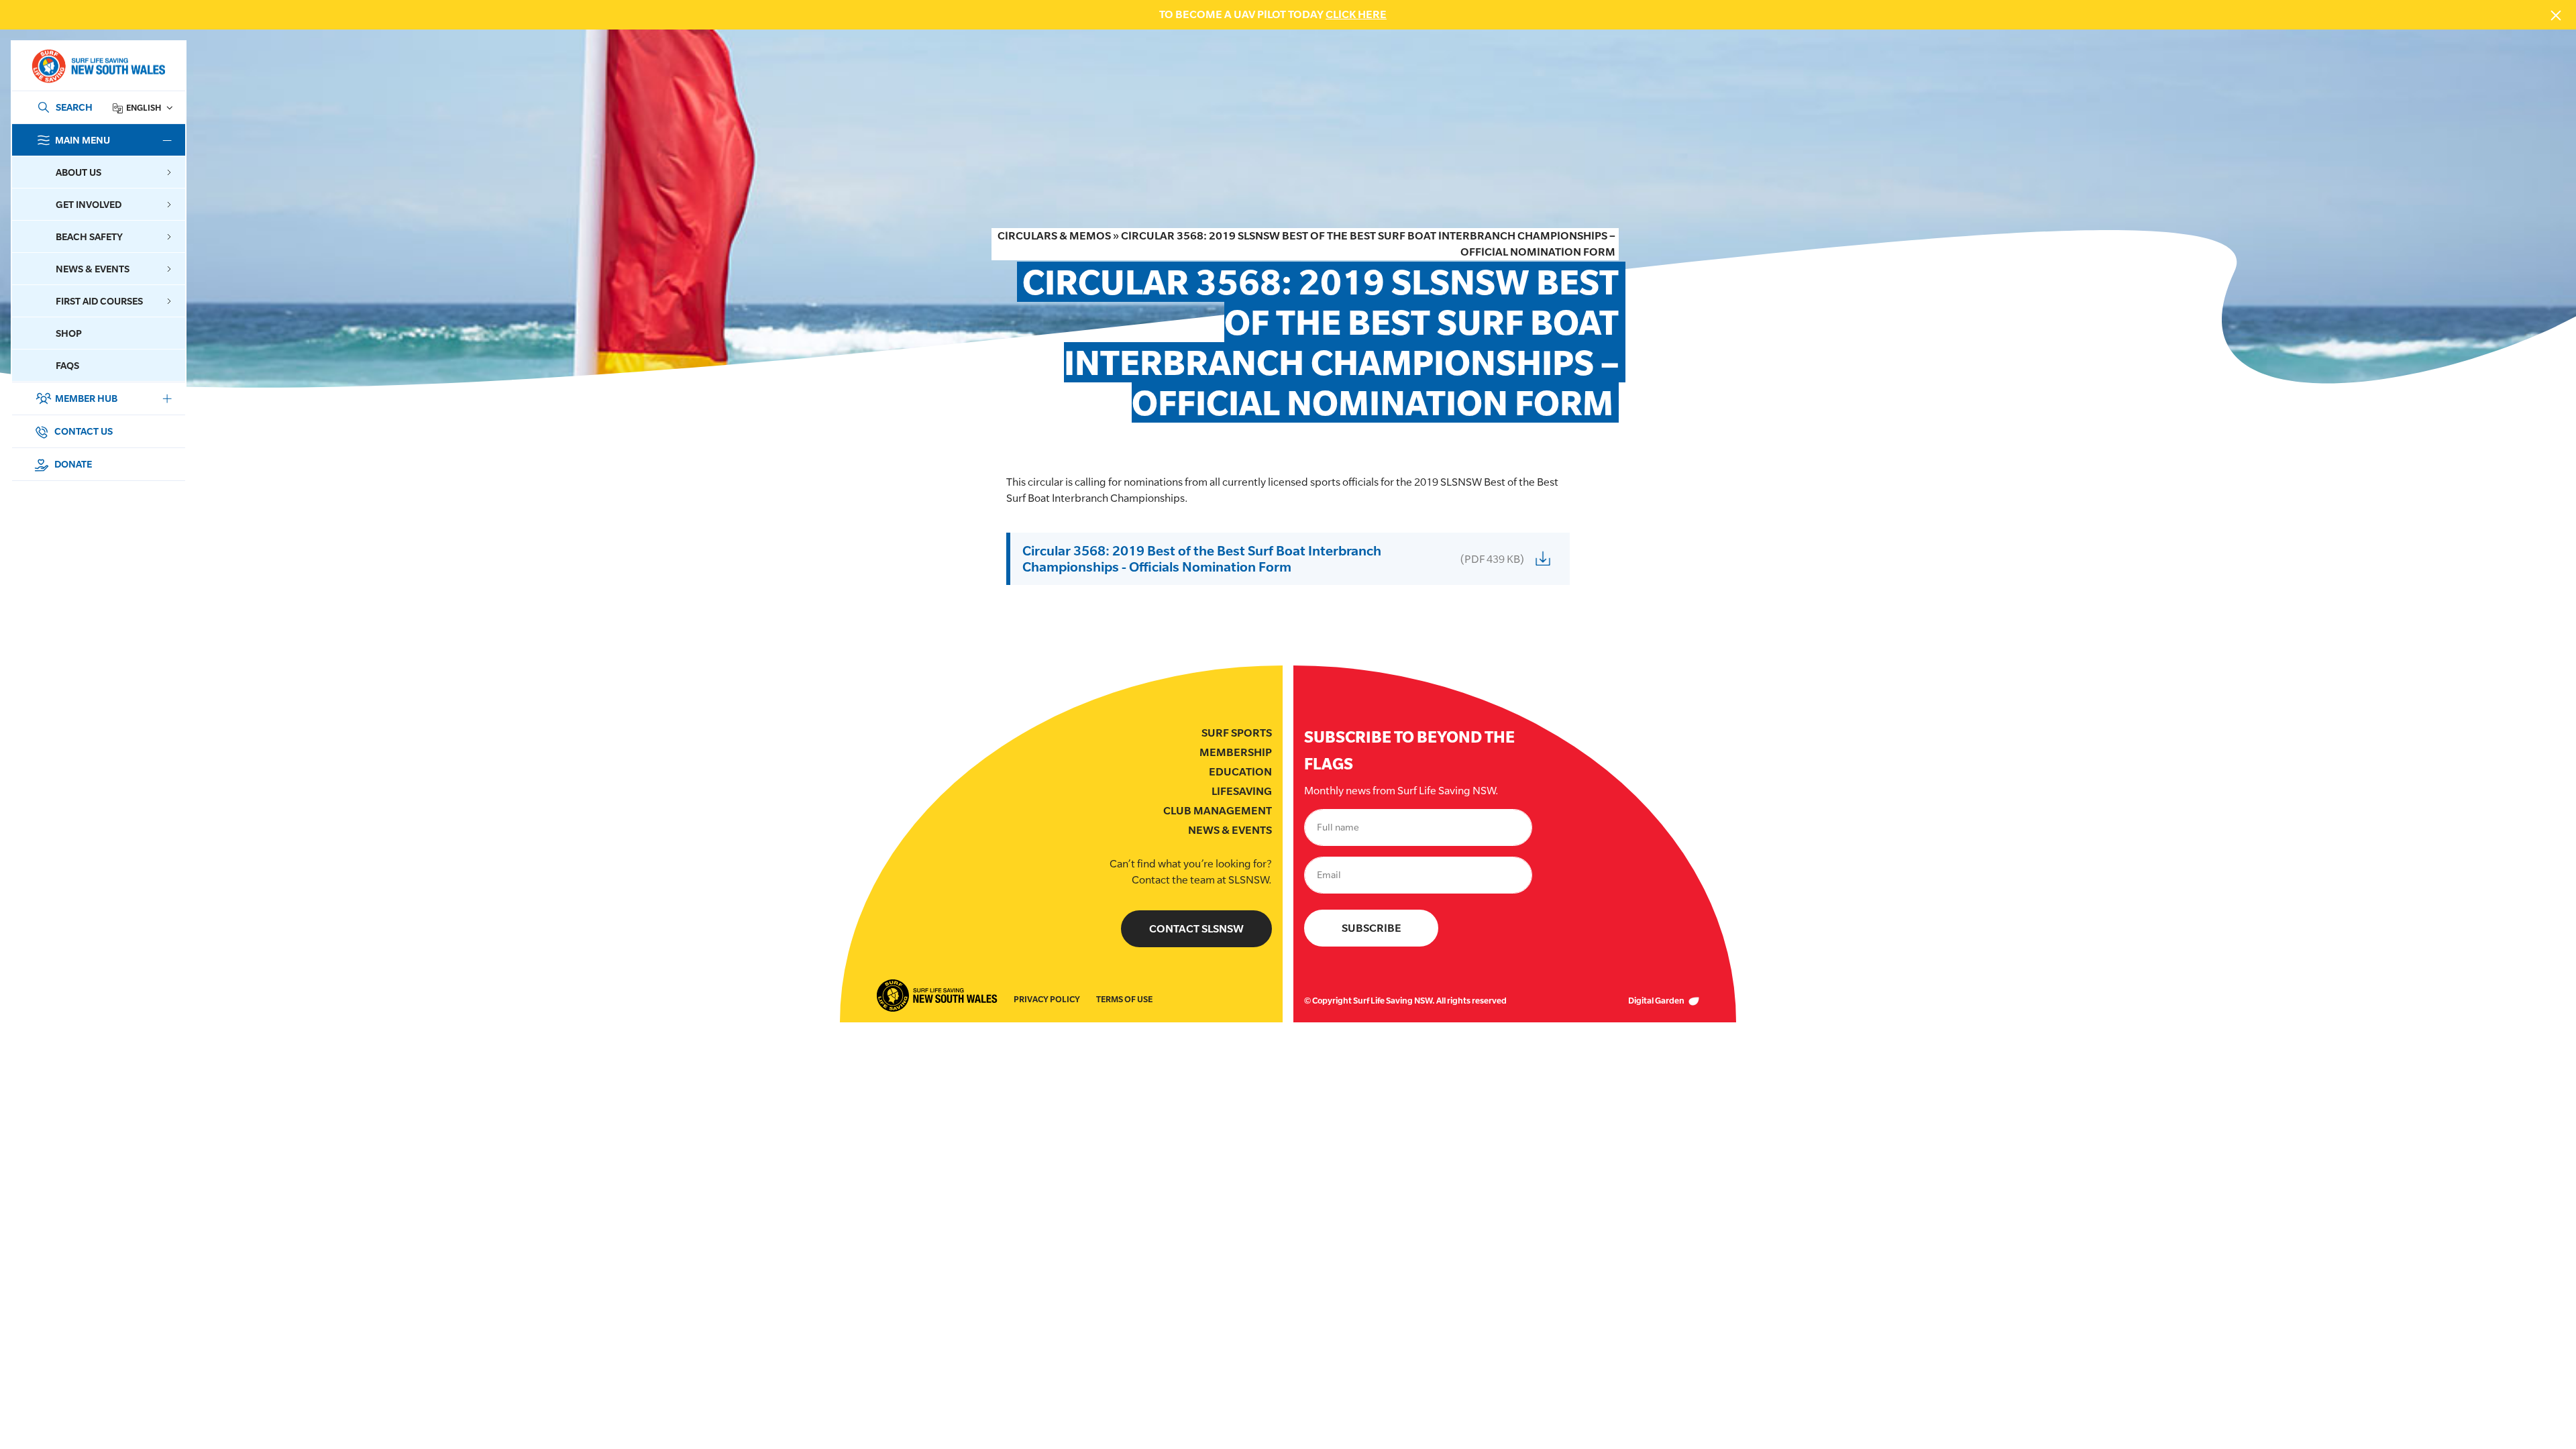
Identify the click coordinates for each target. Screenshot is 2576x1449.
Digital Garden (1657, 1001)
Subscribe (1372, 928)
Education (1240, 772)
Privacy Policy (1047, 999)
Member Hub (86, 398)
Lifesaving (1242, 791)
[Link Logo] (98, 66)
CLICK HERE (1356, 14)
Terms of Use (1124, 999)
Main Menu (83, 140)
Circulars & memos (1054, 236)
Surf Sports (1237, 733)
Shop (69, 333)
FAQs (67, 365)
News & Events (1230, 830)
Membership (1236, 752)
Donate (72, 464)
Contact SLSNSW (1196, 929)
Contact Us (83, 431)
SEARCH (74, 107)
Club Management (1218, 811)
